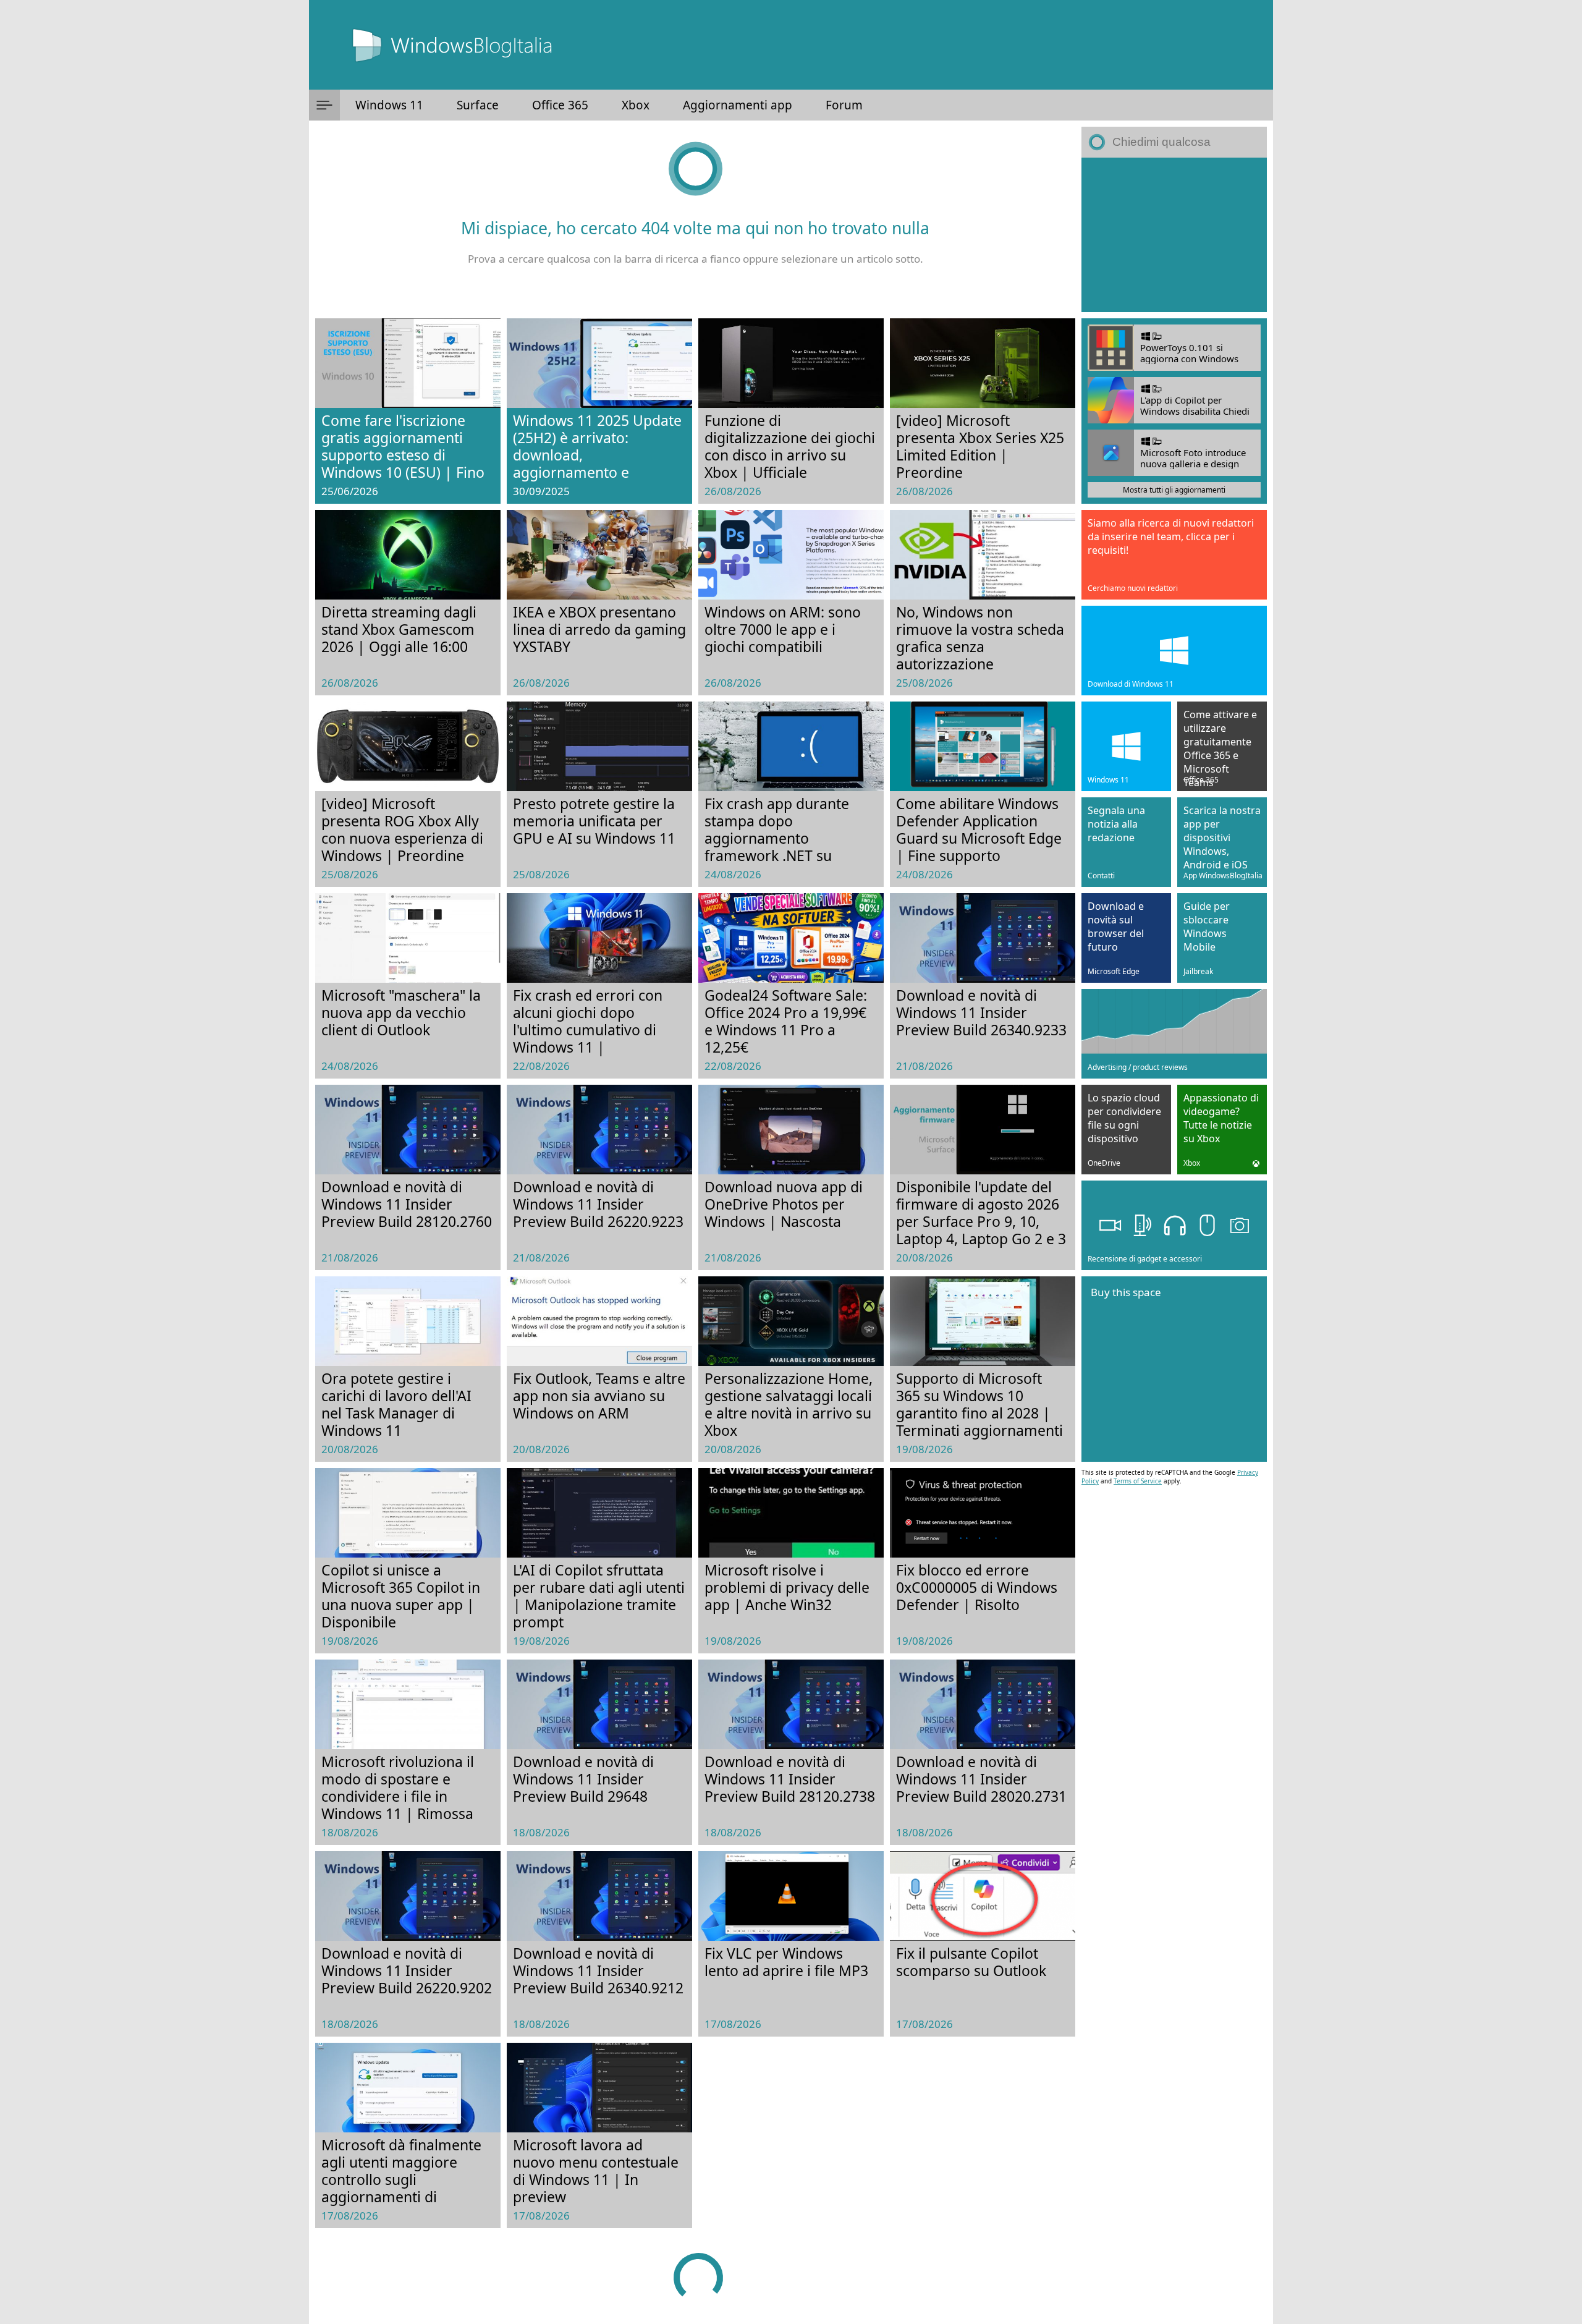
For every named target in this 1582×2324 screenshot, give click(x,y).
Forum (844, 105)
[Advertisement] (1174, 235)
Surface (478, 105)
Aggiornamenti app (738, 105)
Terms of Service (1138, 1481)
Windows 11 (389, 105)
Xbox (636, 105)
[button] (324, 105)
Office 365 (560, 105)
